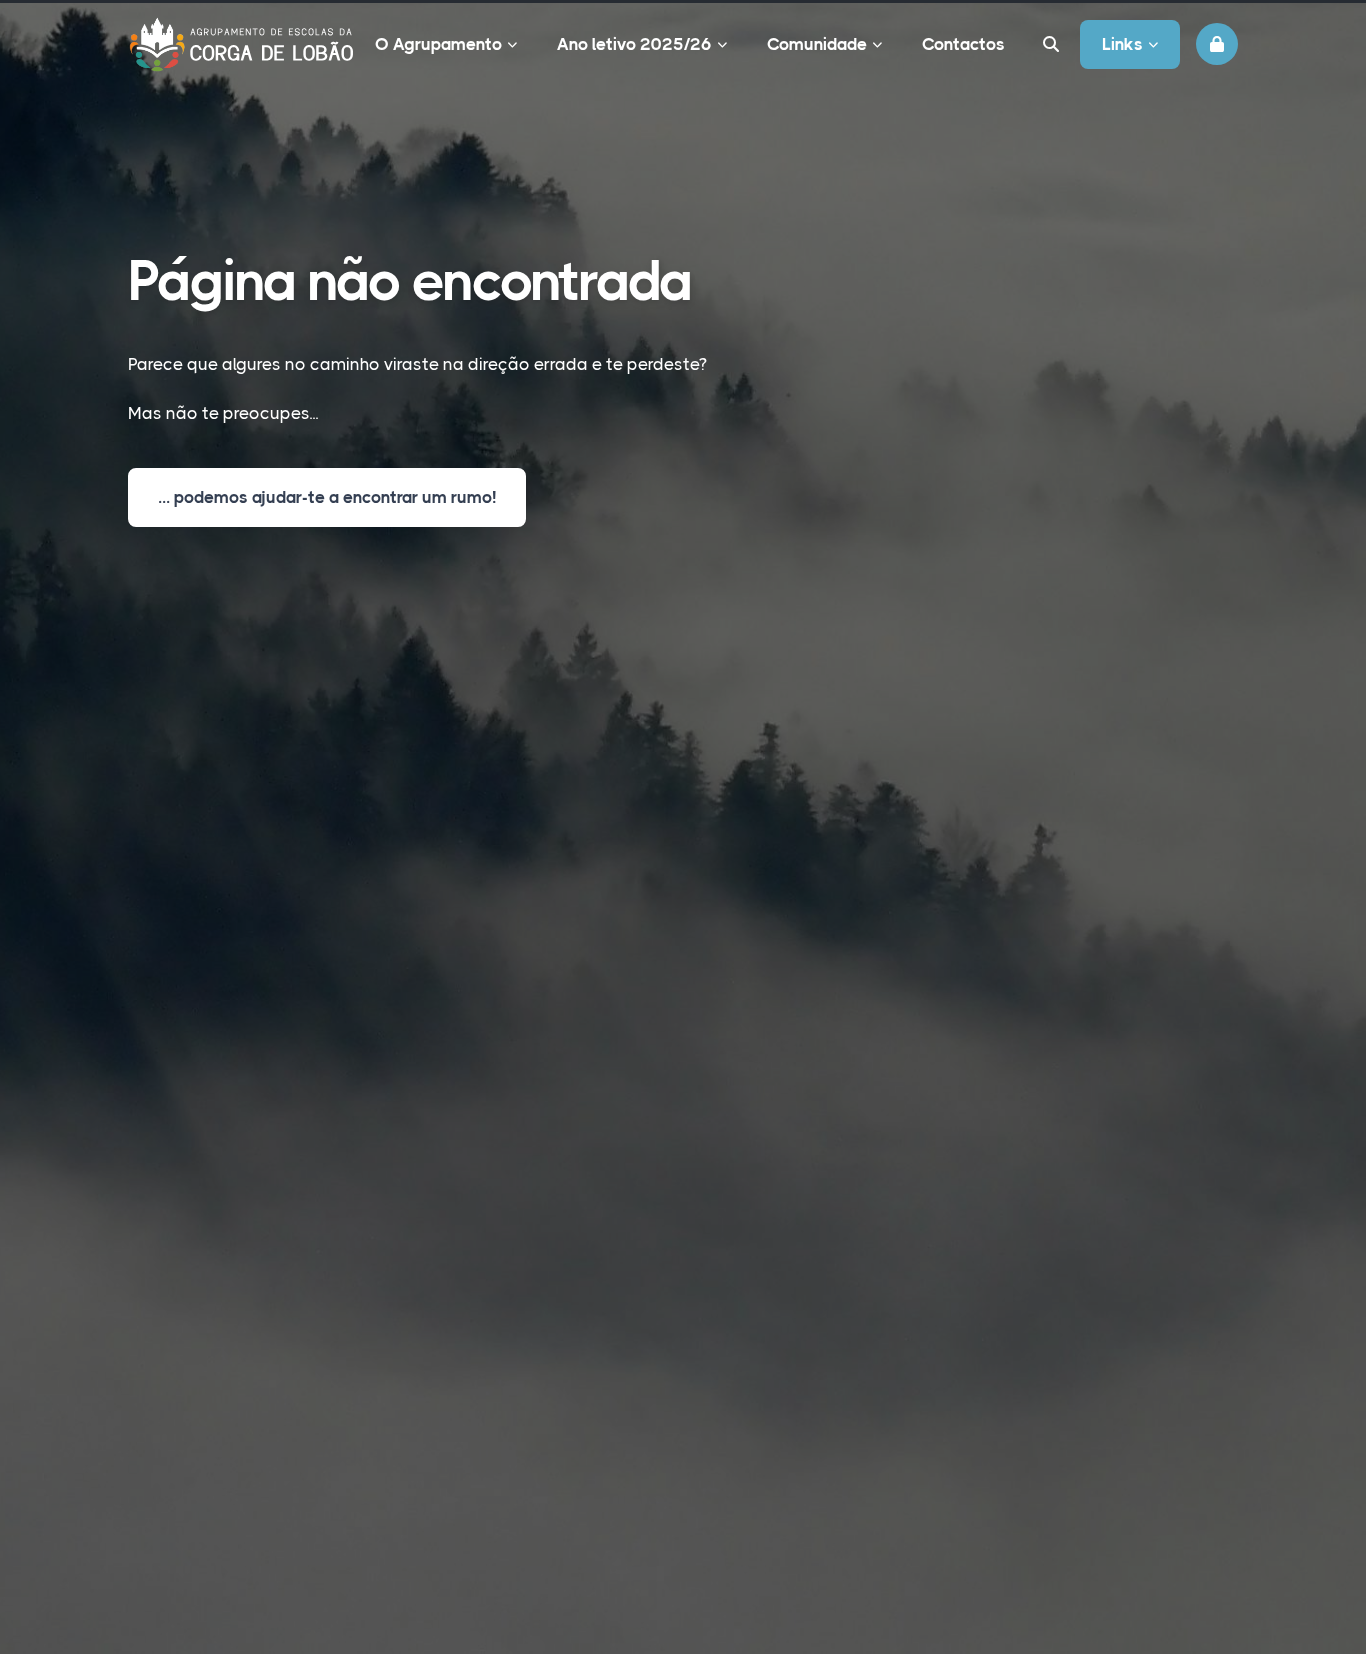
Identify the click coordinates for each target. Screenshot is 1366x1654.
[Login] (1217, 44)
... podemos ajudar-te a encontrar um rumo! (327, 497)
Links (1122, 44)
